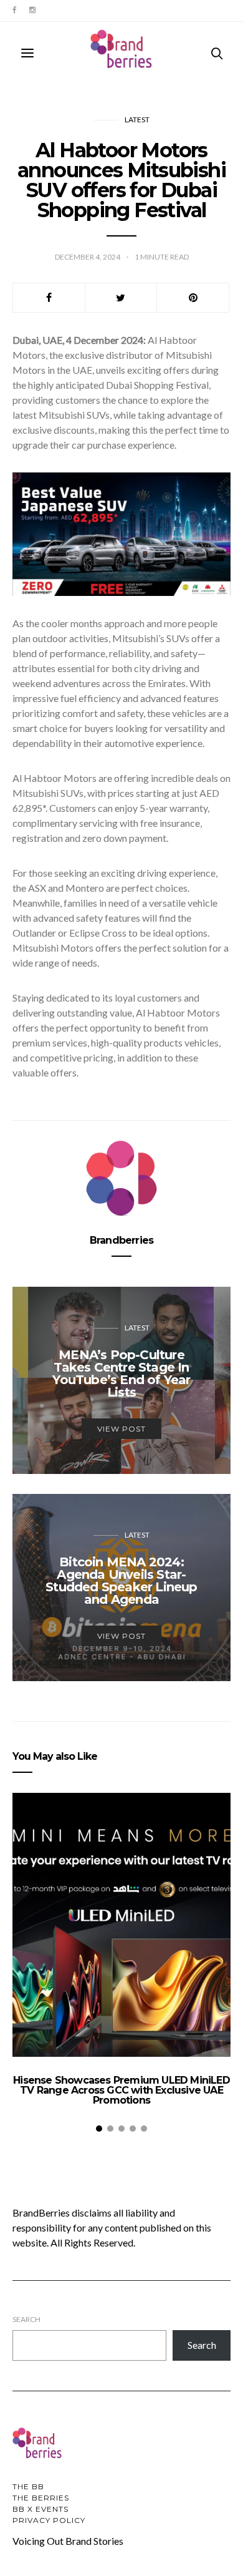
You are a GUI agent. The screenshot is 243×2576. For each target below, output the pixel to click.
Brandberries (121, 1240)
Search (26, 2319)
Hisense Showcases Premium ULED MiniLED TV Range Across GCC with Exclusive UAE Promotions (121, 2090)
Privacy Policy (49, 2520)
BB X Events (40, 2509)
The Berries (41, 2498)
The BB (28, 2486)
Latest (137, 120)
